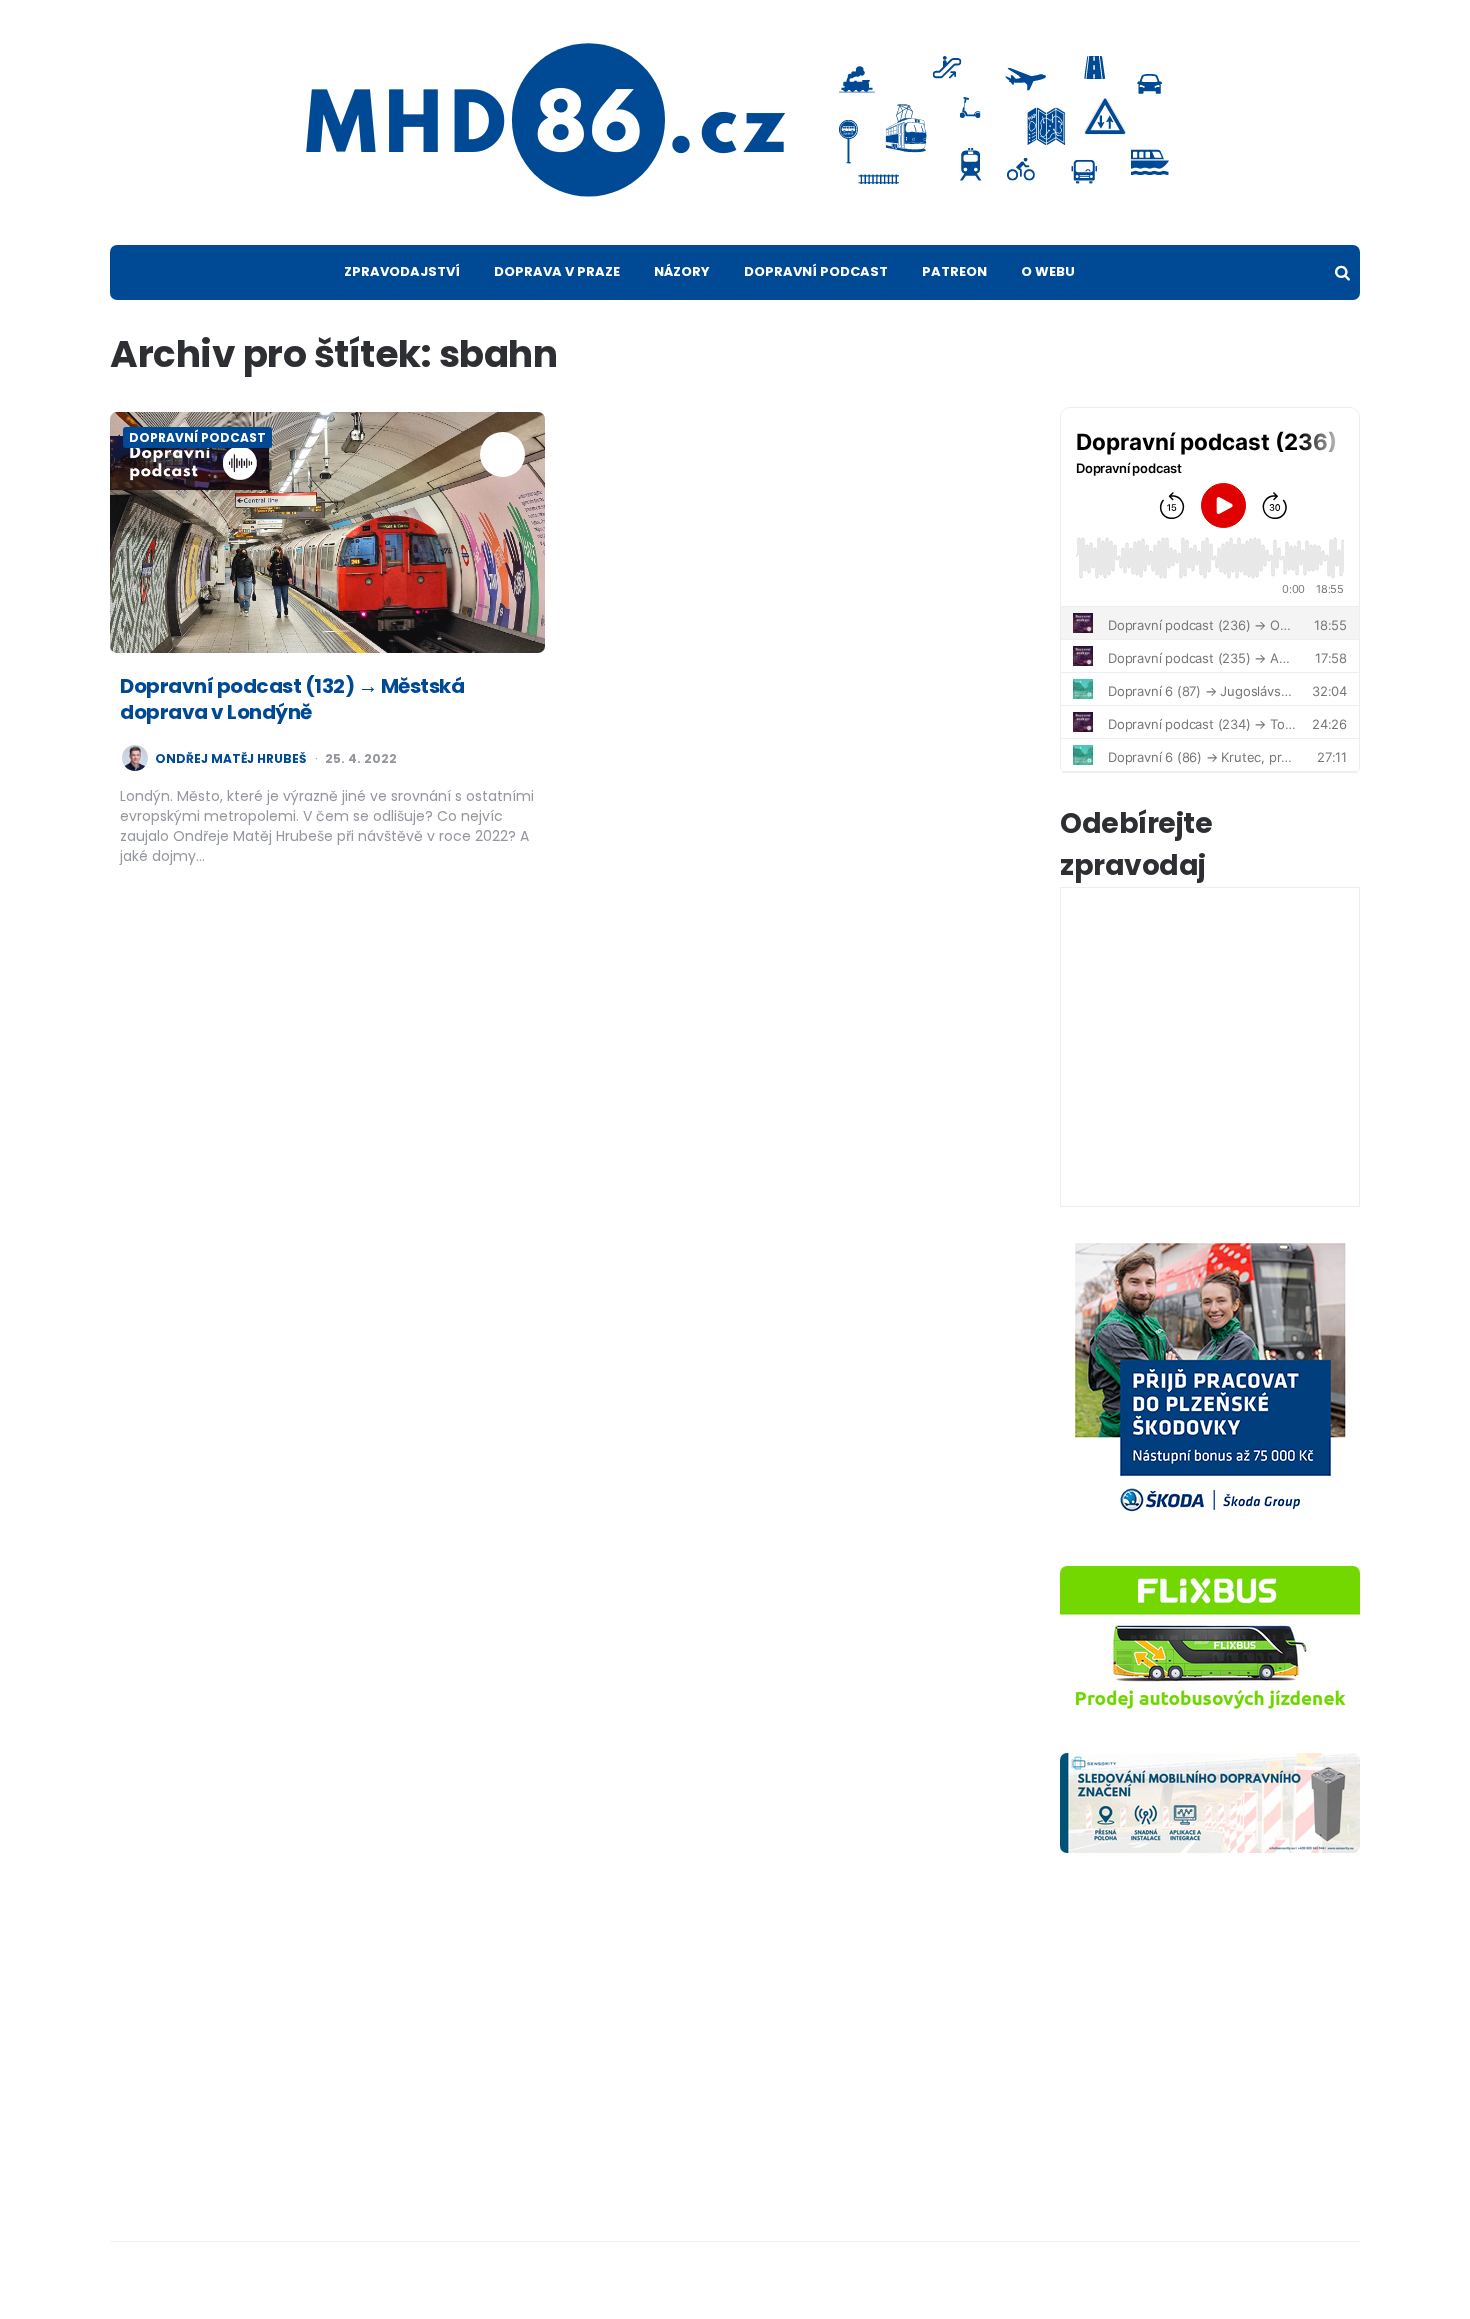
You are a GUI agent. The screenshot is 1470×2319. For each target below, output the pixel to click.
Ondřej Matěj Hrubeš (230, 759)
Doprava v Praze (557, 271)
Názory (682, 271)
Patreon (954, 271)
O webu (1048, 271)
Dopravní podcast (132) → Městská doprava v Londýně (292, 699)
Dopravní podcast (816, 271)
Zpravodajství (402, 271)
